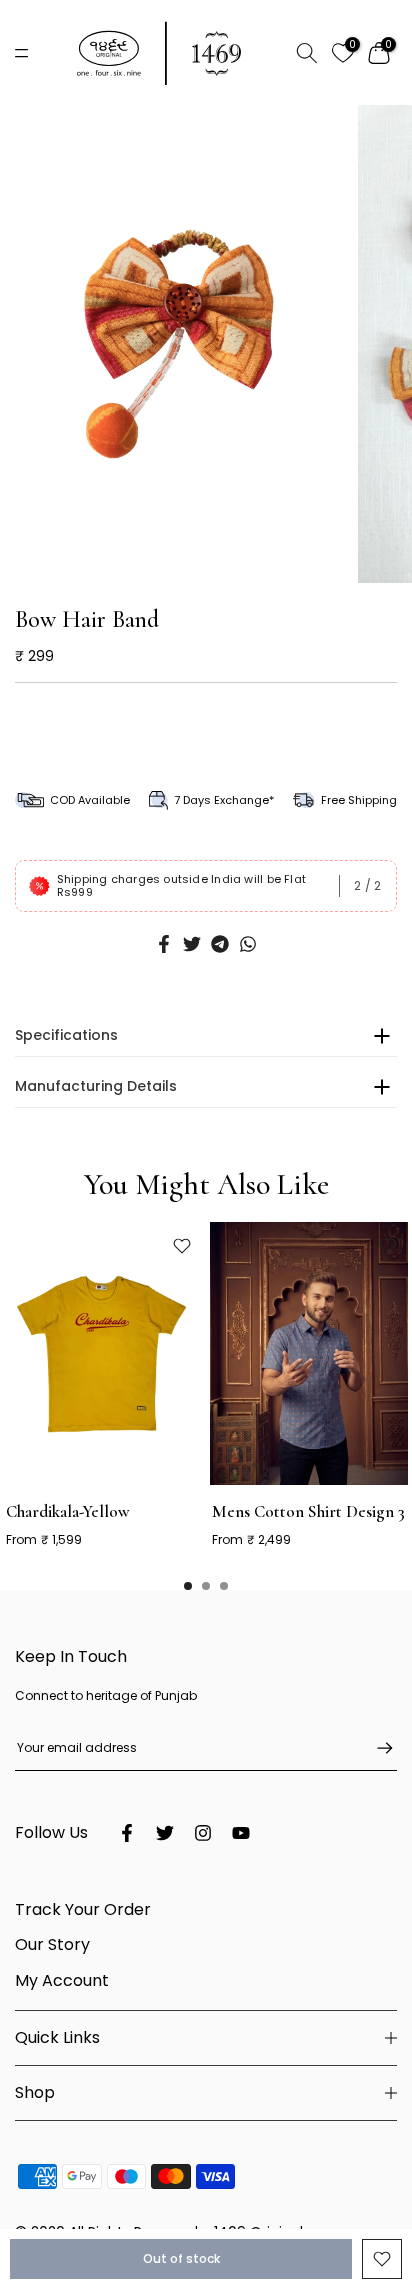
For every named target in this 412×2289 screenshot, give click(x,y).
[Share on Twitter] (192, 944)
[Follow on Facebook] (127, 1833)
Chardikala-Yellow (68, 1511)
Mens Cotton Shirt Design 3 (308, 1511)
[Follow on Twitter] (165, 1833)
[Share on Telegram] (220, 944)
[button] (199, 564)
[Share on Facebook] (164, 944)
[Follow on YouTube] (241, 1833)
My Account (62, 1980)
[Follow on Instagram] (203, 1833)
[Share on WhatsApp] (248, 944)
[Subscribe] (375, 1748)
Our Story (52, 1944)
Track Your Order (83, 1909)
